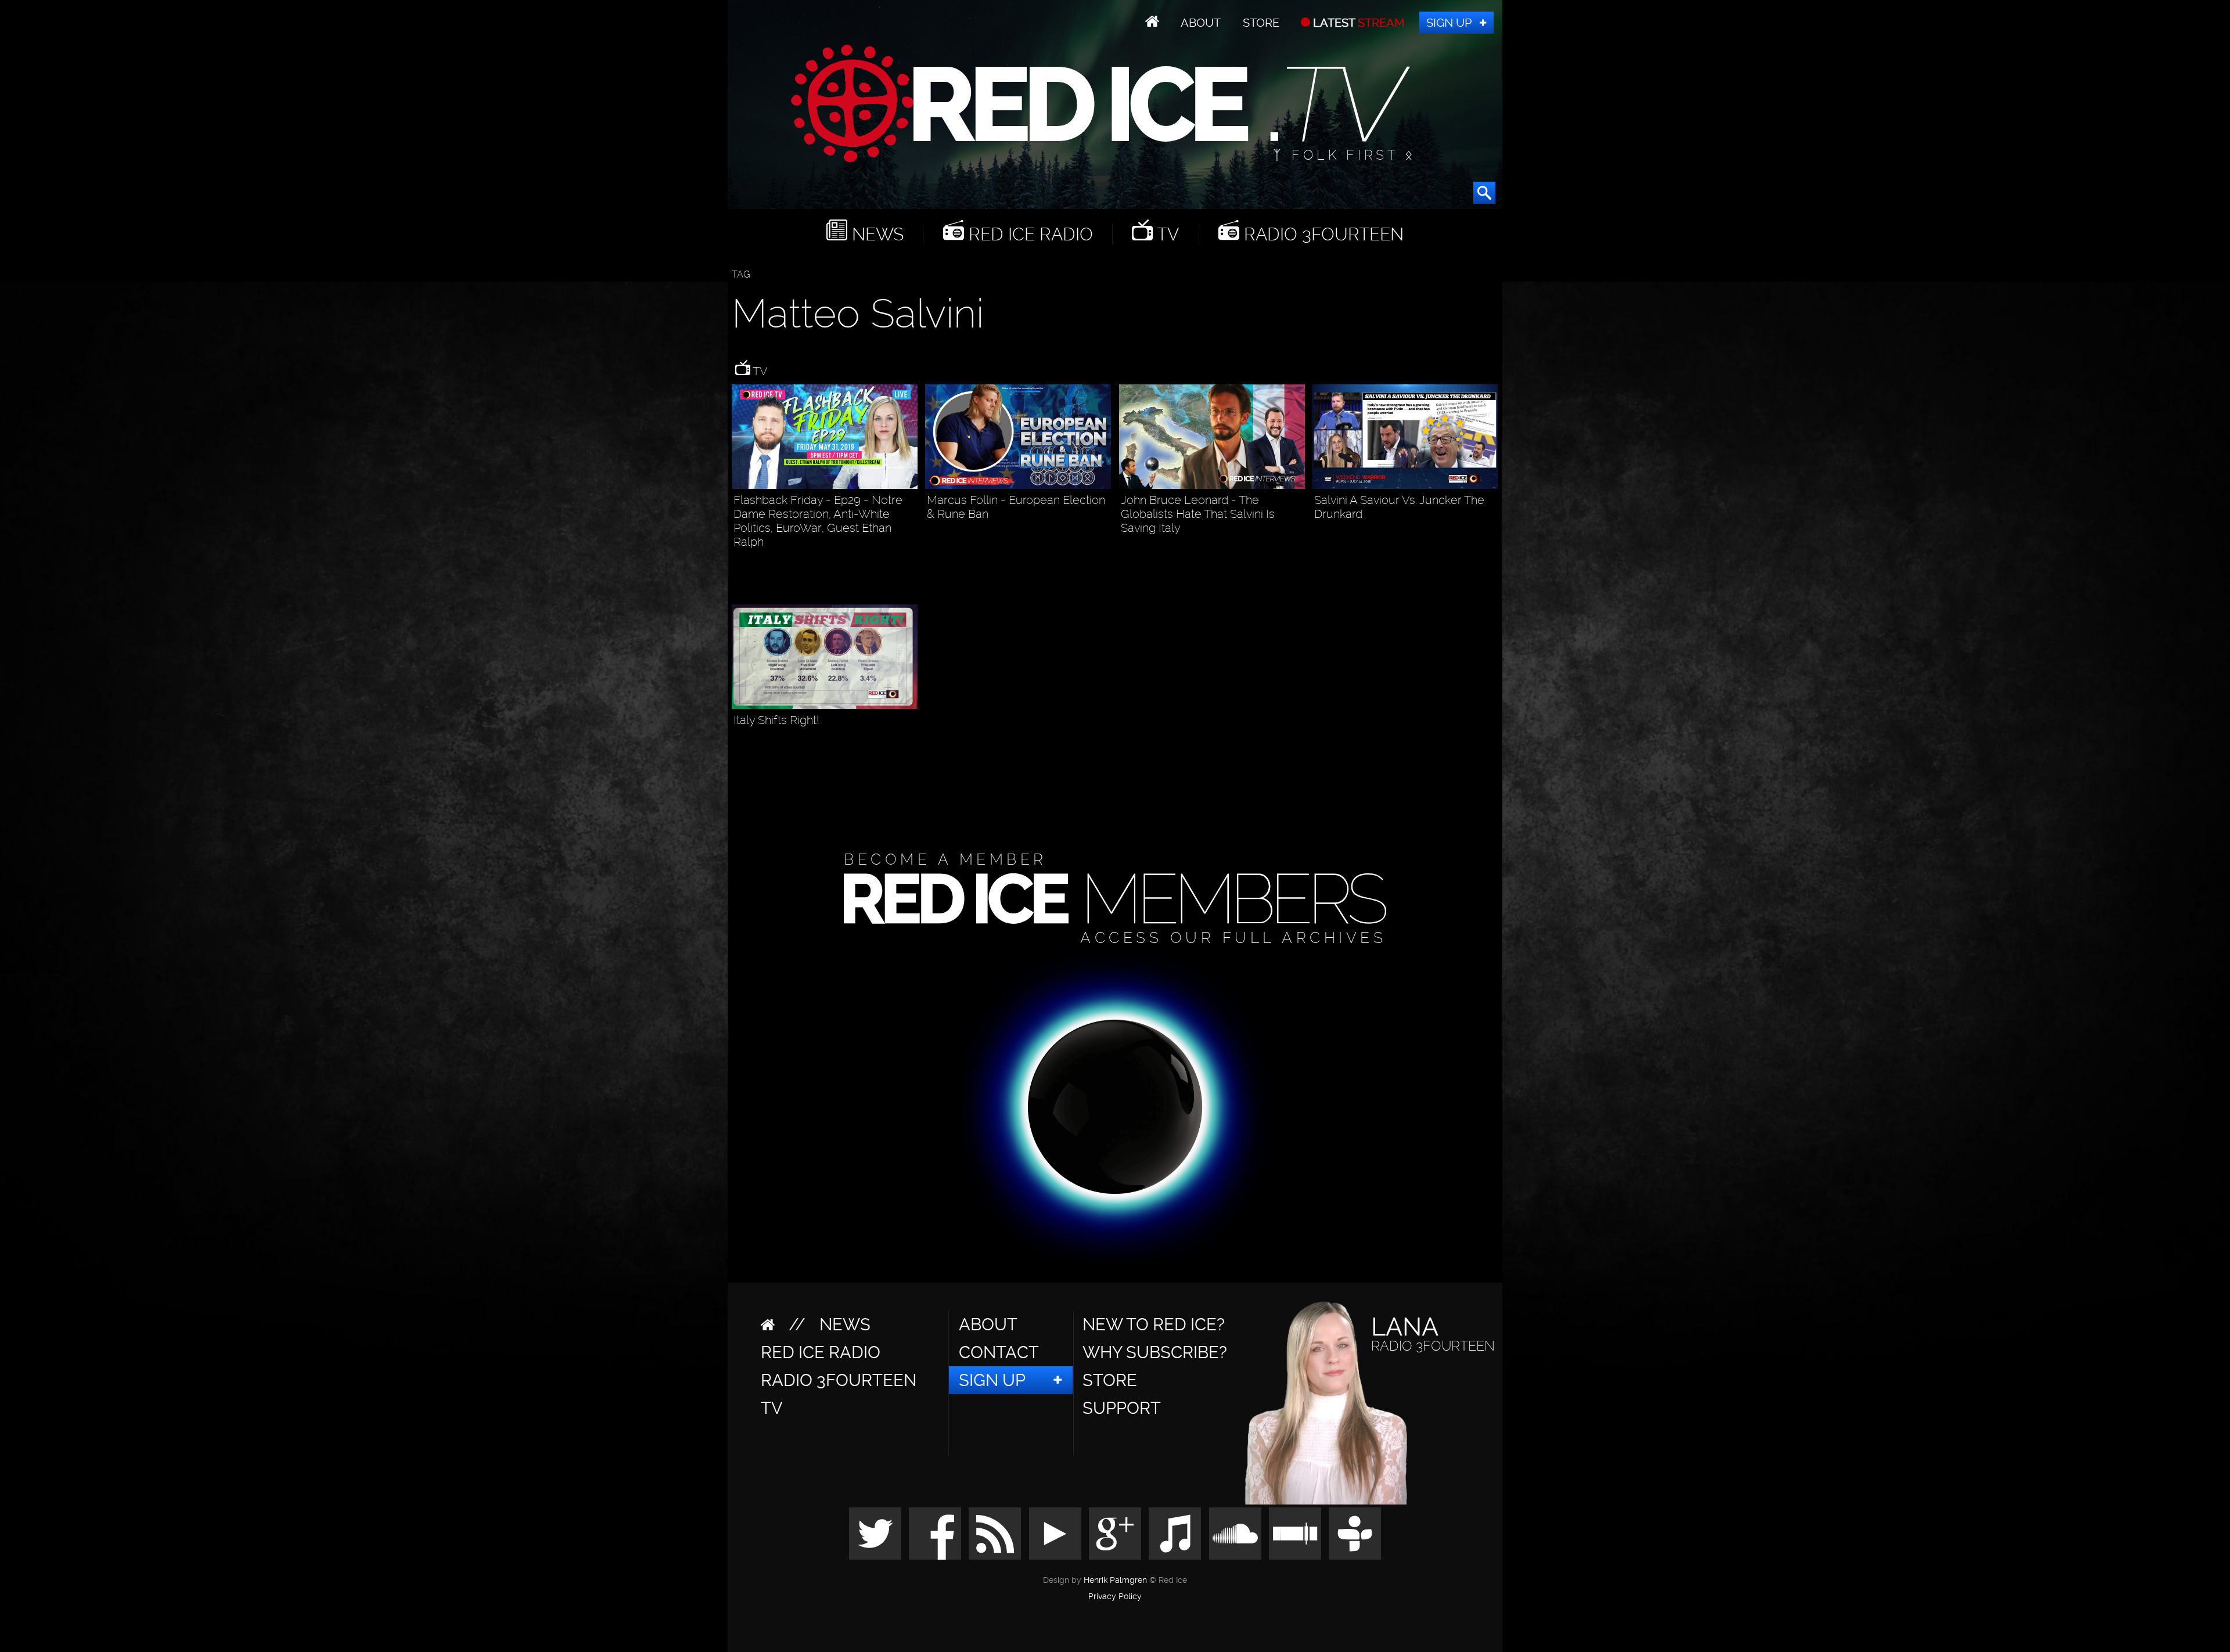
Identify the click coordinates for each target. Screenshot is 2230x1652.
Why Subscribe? (1155, 1352)
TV (1166, 234)
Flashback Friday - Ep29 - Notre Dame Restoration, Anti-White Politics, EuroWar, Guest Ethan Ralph (818, 521)
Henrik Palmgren (1115, 1580)
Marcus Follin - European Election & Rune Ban (1016, 507)
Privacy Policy (1115, 1597)
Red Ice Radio (1028, 234)
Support (1122, 1408)
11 (912, 572)
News (875, 234)
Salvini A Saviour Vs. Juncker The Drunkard (1399, 507)
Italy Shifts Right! (776, 720)
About (1201, 23)
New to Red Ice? (1154, 1325)
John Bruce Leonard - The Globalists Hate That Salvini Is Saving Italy (1198, 514)
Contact (999, 1352)
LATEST (1357, 23)
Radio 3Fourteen (1321, 234)
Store (1261, 23)
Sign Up (1449, 23)
